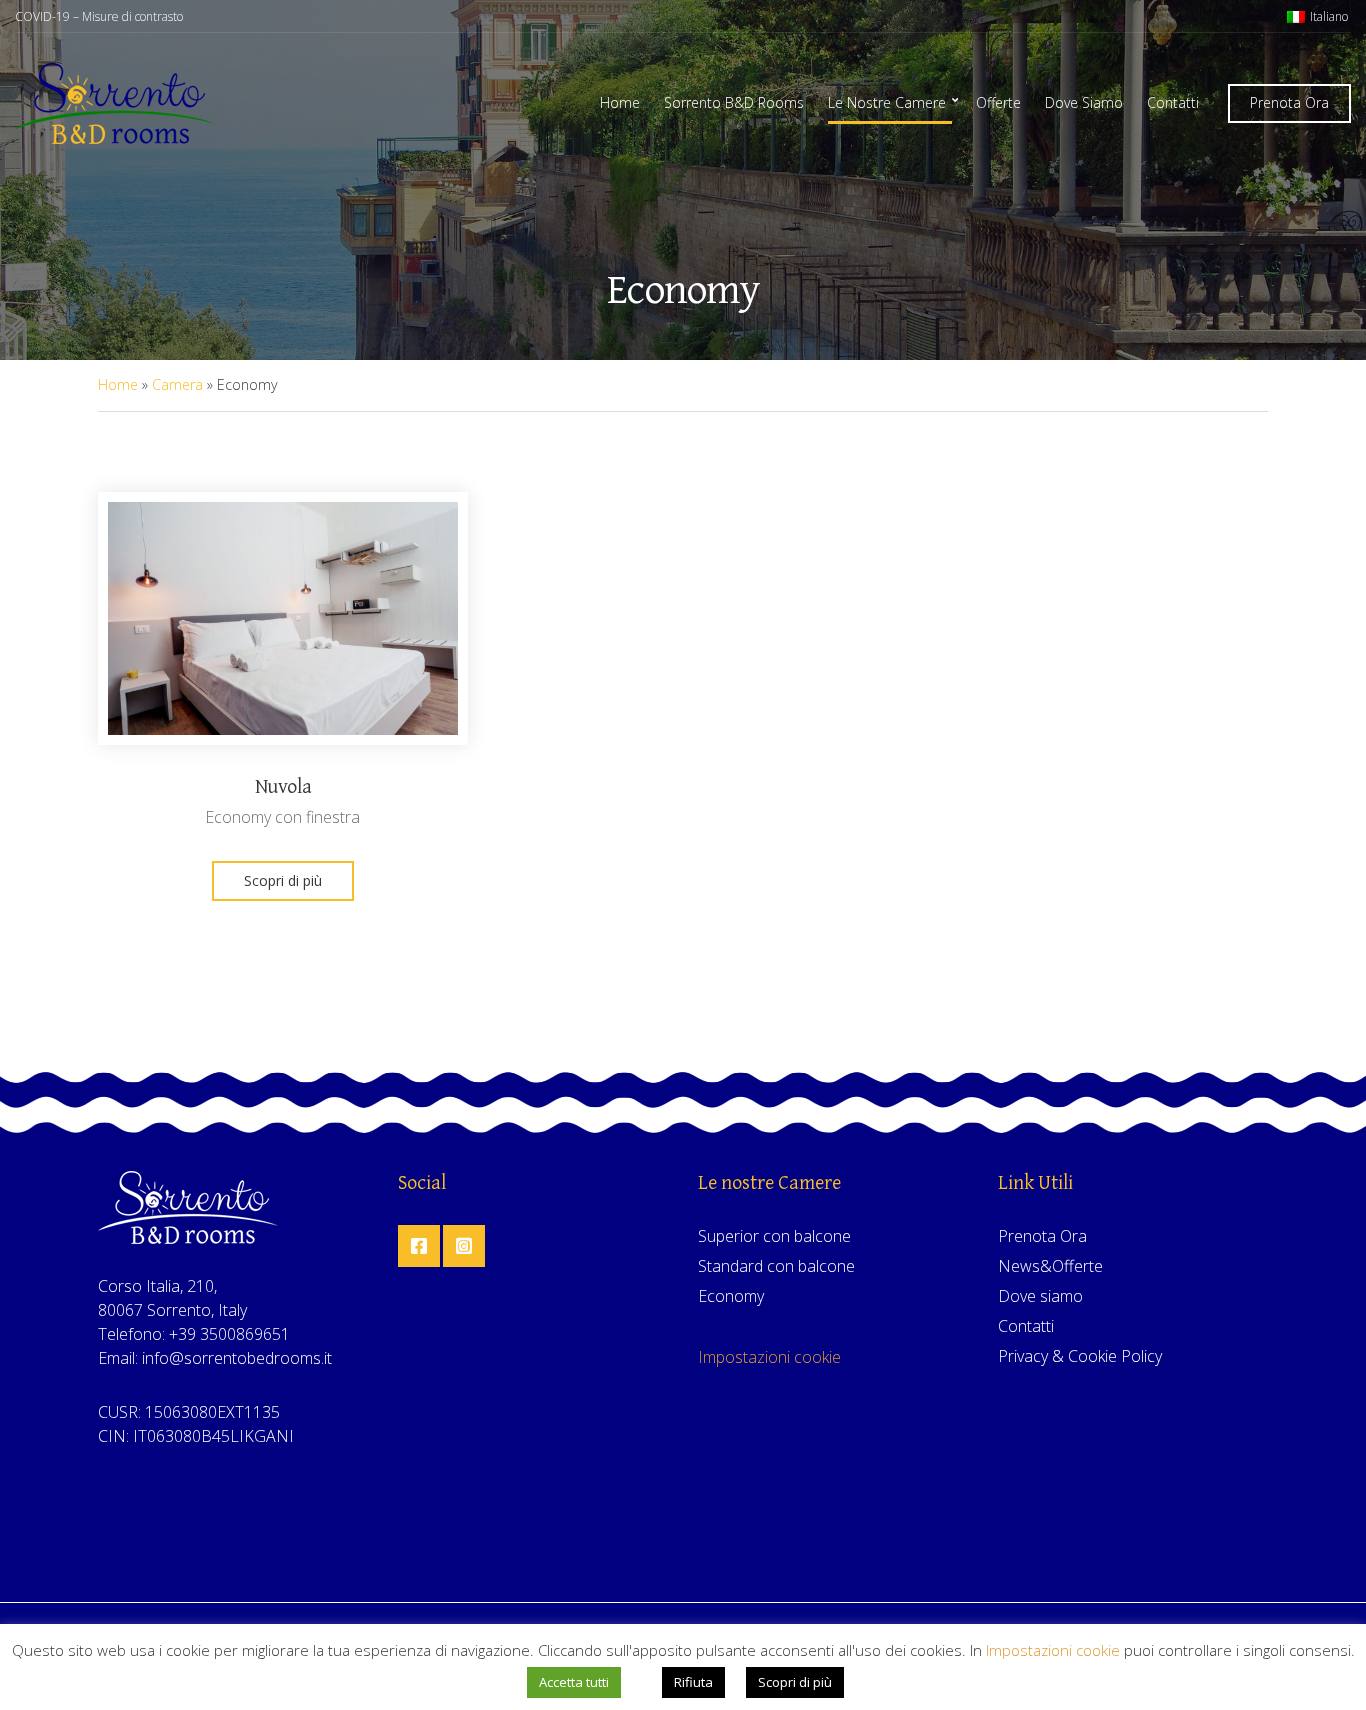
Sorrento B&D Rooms (734, 102)
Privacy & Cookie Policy (1080, 1356)
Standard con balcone (776, 1266)
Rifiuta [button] (693, 1682)
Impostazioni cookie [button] (769, 1357)
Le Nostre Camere (887, 102)
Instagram (464, 1246)
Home (620, 102)
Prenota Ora (1289, 102)
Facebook (419, 1246)
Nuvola (283, 787)
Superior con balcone (774, 1236)
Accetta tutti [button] (574, 1682)
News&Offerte (1050, 1266)
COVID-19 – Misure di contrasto (99, 16)
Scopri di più (283, 880)
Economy (731, 1296)
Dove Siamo (1084, 102)
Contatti (1173, 102)
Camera (177, 384)
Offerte (998, 102)
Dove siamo (1040, 1296)
